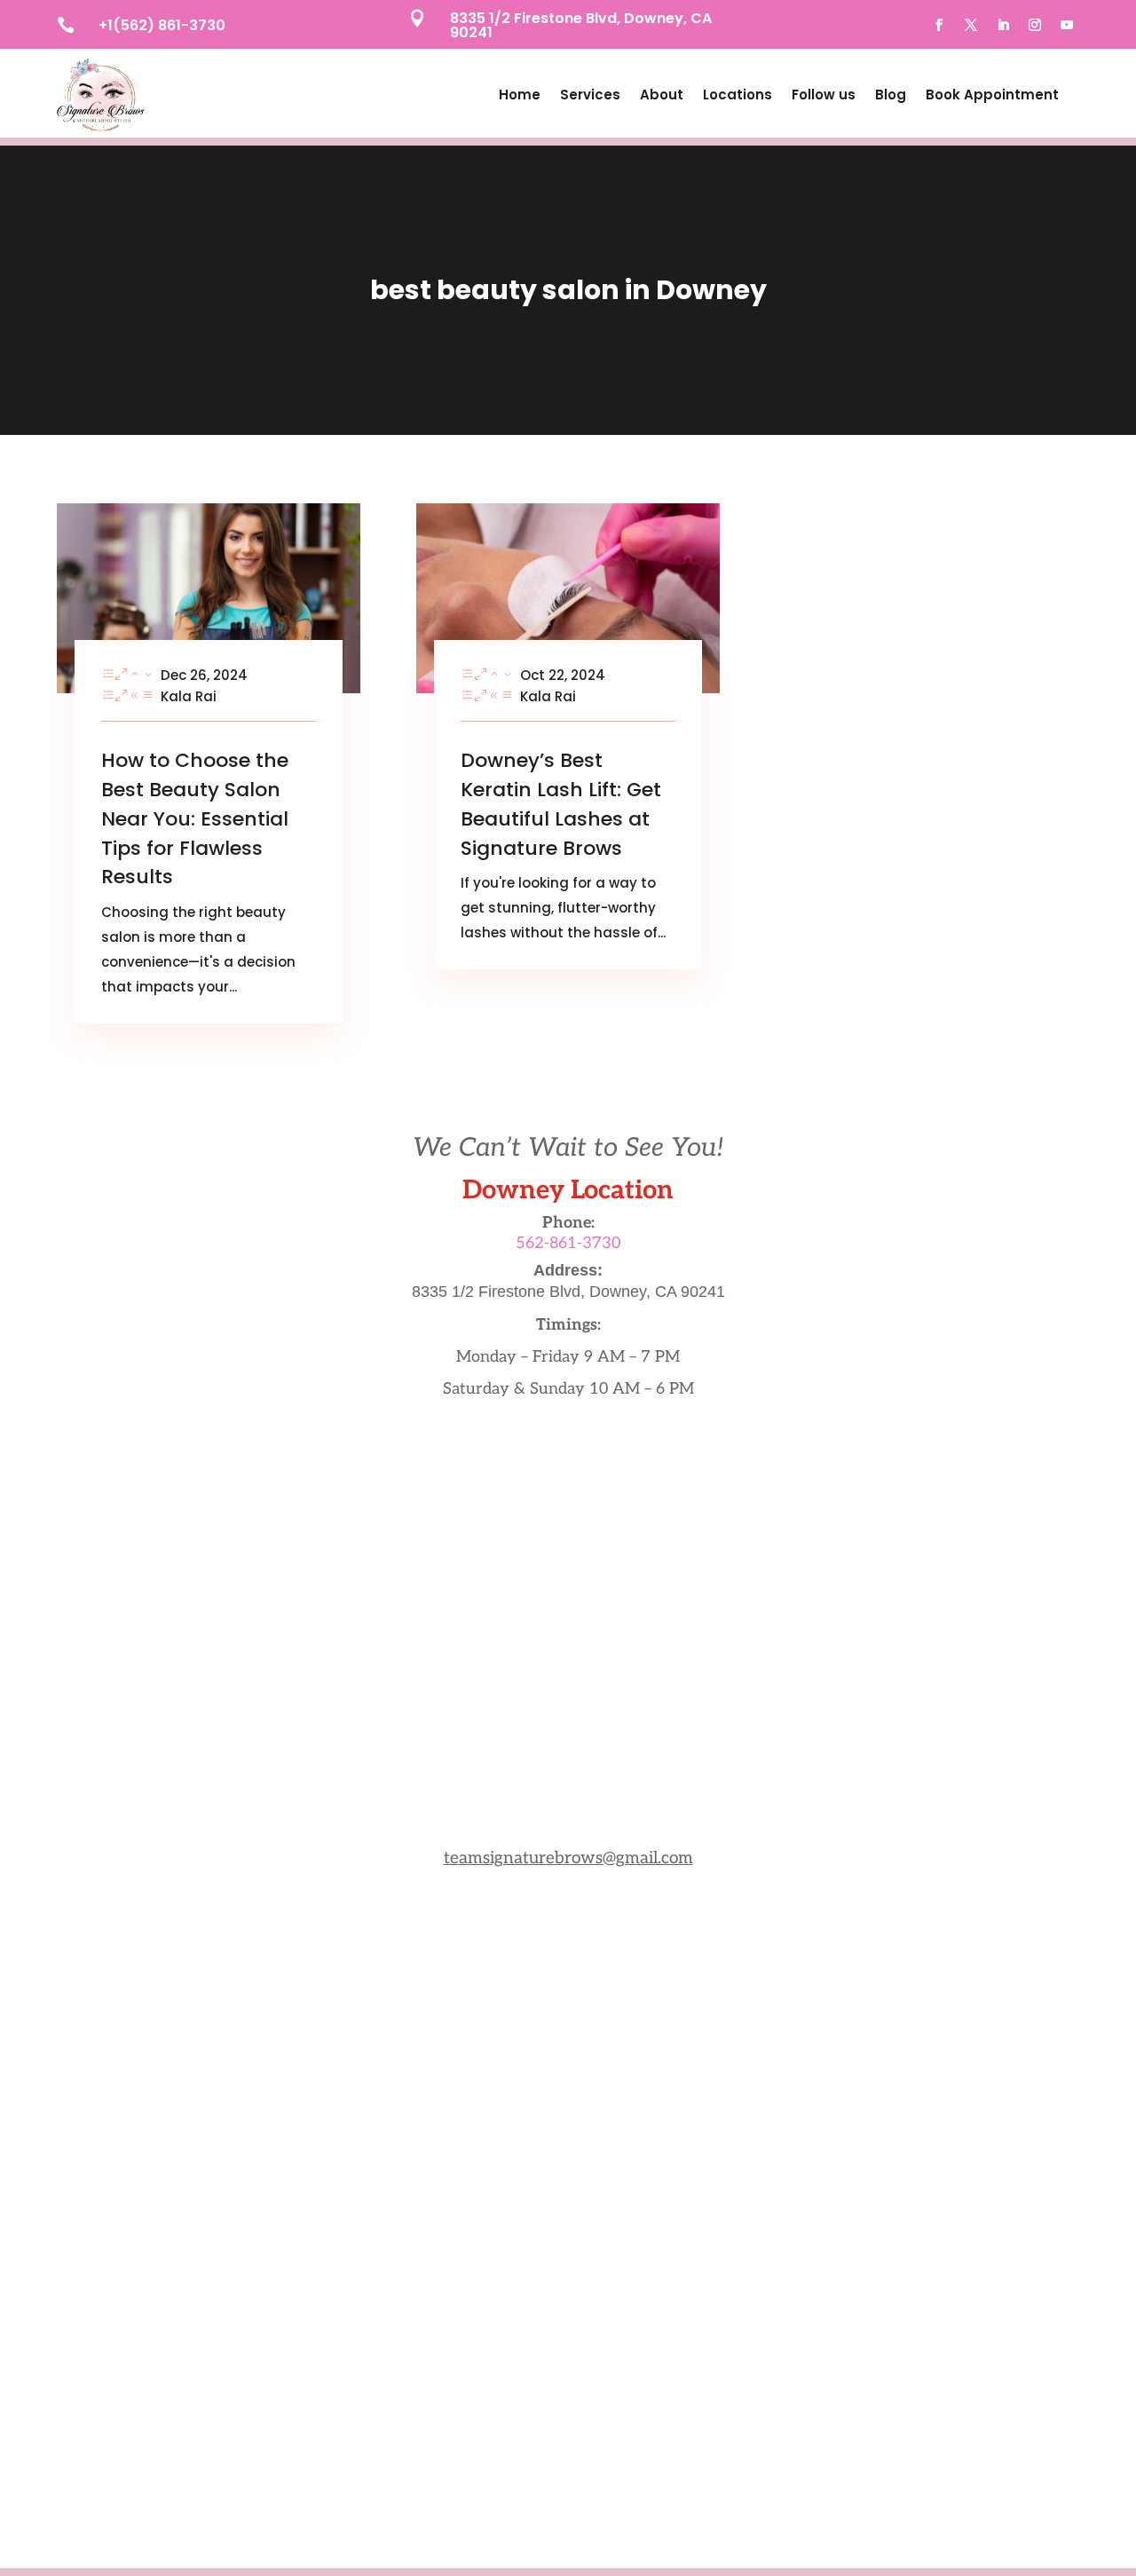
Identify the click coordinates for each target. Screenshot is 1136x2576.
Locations (738, 95)
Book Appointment (992, 95)
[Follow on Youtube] (1067, 25)
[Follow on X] (971, 25)
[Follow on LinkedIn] (1003, 25)
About (662, 95)
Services (590, 95)
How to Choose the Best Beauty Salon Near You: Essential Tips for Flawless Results (195, 818)
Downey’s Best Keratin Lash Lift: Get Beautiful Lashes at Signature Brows (561, 804)
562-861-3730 (568, 1243)
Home (520, 95)
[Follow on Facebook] (939, 25)
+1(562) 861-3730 (162, 25)
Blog (891, 95)
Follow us (824, 95)
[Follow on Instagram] (1035, 25)
